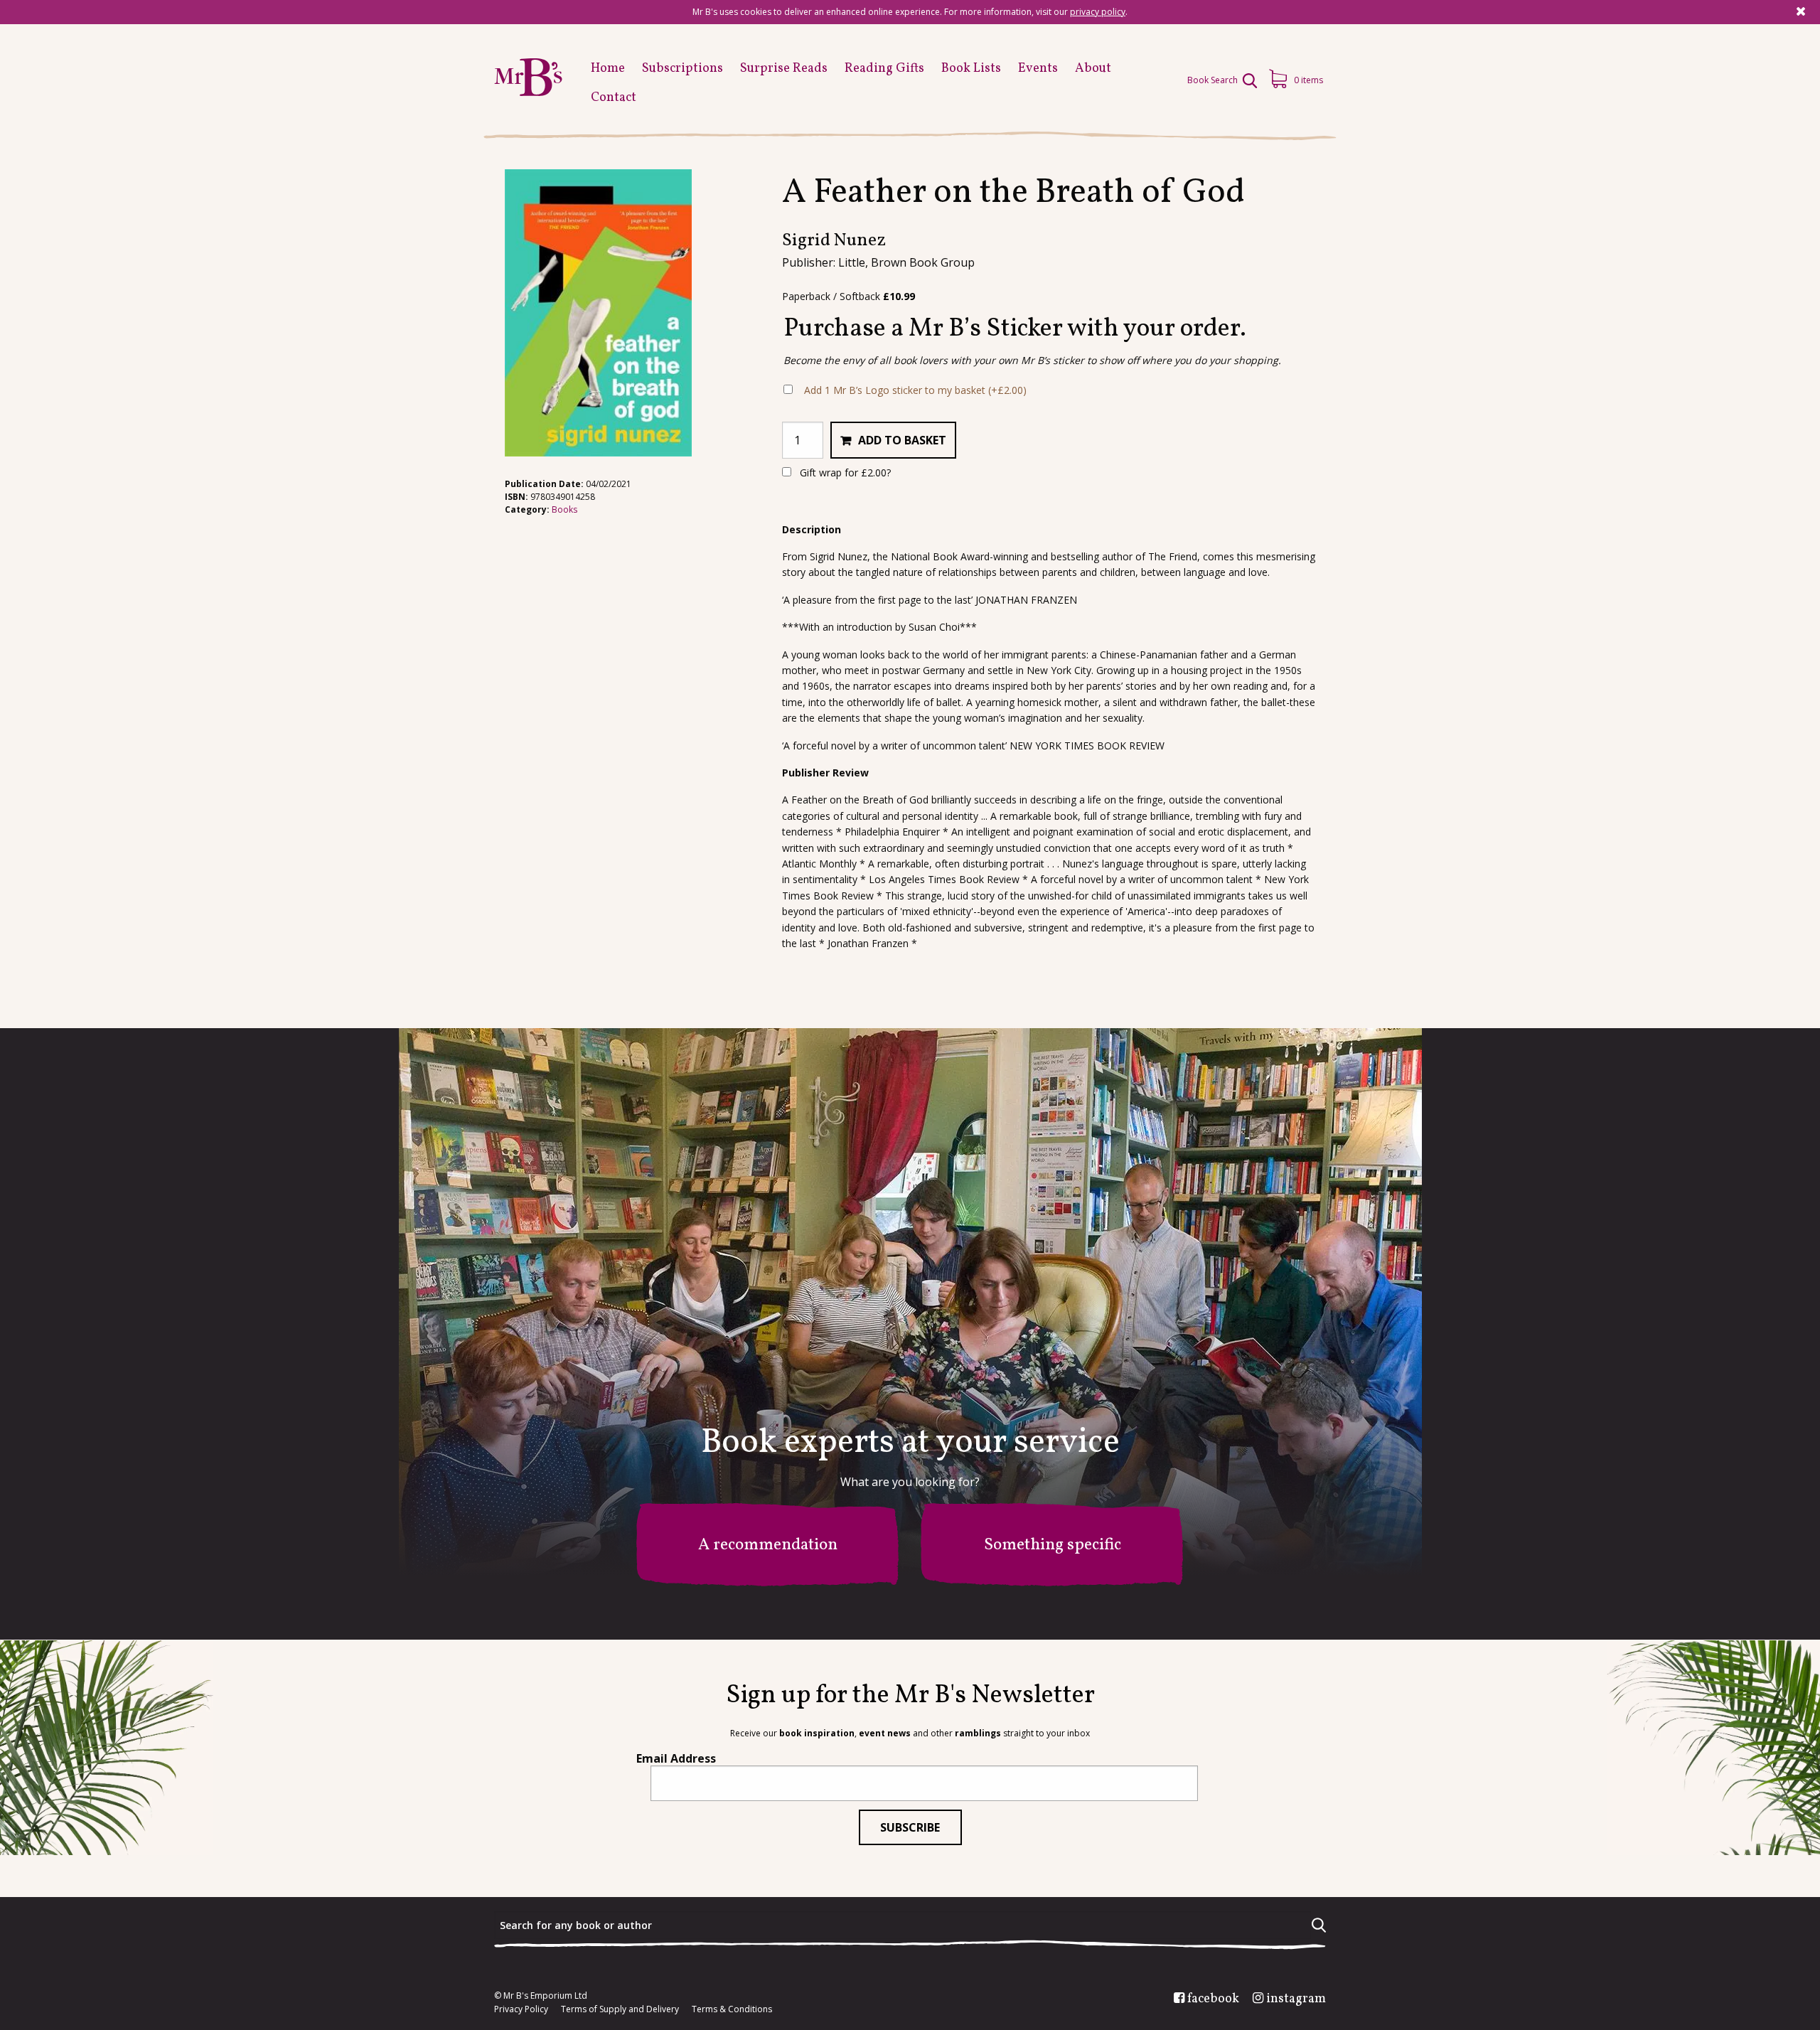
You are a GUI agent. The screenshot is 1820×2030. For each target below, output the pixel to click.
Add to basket (902, 440)
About (1093, 69)
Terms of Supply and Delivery (620, 2009)
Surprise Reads (784, 69)
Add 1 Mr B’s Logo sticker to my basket (915, 390)
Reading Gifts (884, 69)
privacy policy (1098, 12)
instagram (1296, 1999)
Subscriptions (682, 69)
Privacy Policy (521, 2009)
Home (608, 69)
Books (564, 509)
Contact (614, 98)
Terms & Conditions (732, 2009)
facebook (1213, 1999)
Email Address (676, 1758)
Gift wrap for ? (844, 472)
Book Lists (971, 69)
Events (1038, 69)
